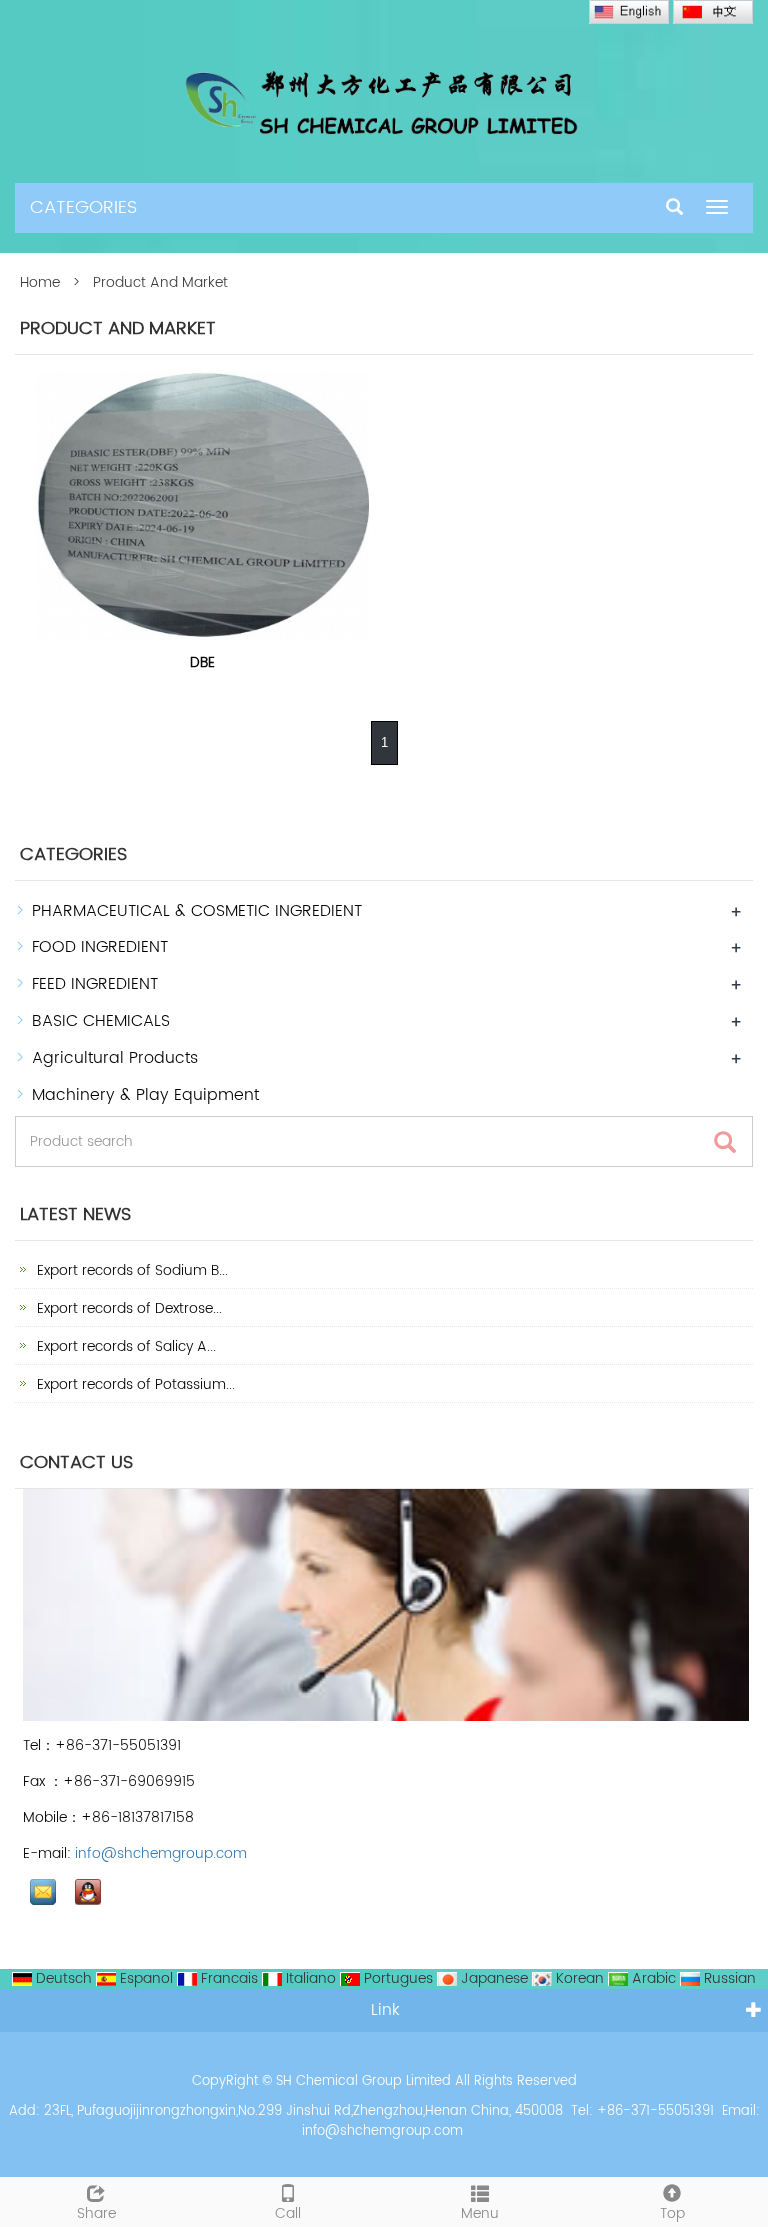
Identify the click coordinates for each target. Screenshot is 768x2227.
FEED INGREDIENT (95, 984)
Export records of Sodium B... (130, 1270)
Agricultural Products (115, 1058)
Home (40, 282)
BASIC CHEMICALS (101, 1021)
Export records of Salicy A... (124, 1346)
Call (288, 2213)
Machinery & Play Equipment (145, 1095)
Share (96, 2213)
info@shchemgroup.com (161, 1853)
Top (672, 2213)
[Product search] (725, 1142)
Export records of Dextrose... (127, 1308)
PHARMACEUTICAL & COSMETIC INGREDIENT (197, 911)
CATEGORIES (83, 207)
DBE (202, 662)
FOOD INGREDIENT (100, 947)
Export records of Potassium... (134, 1384)
